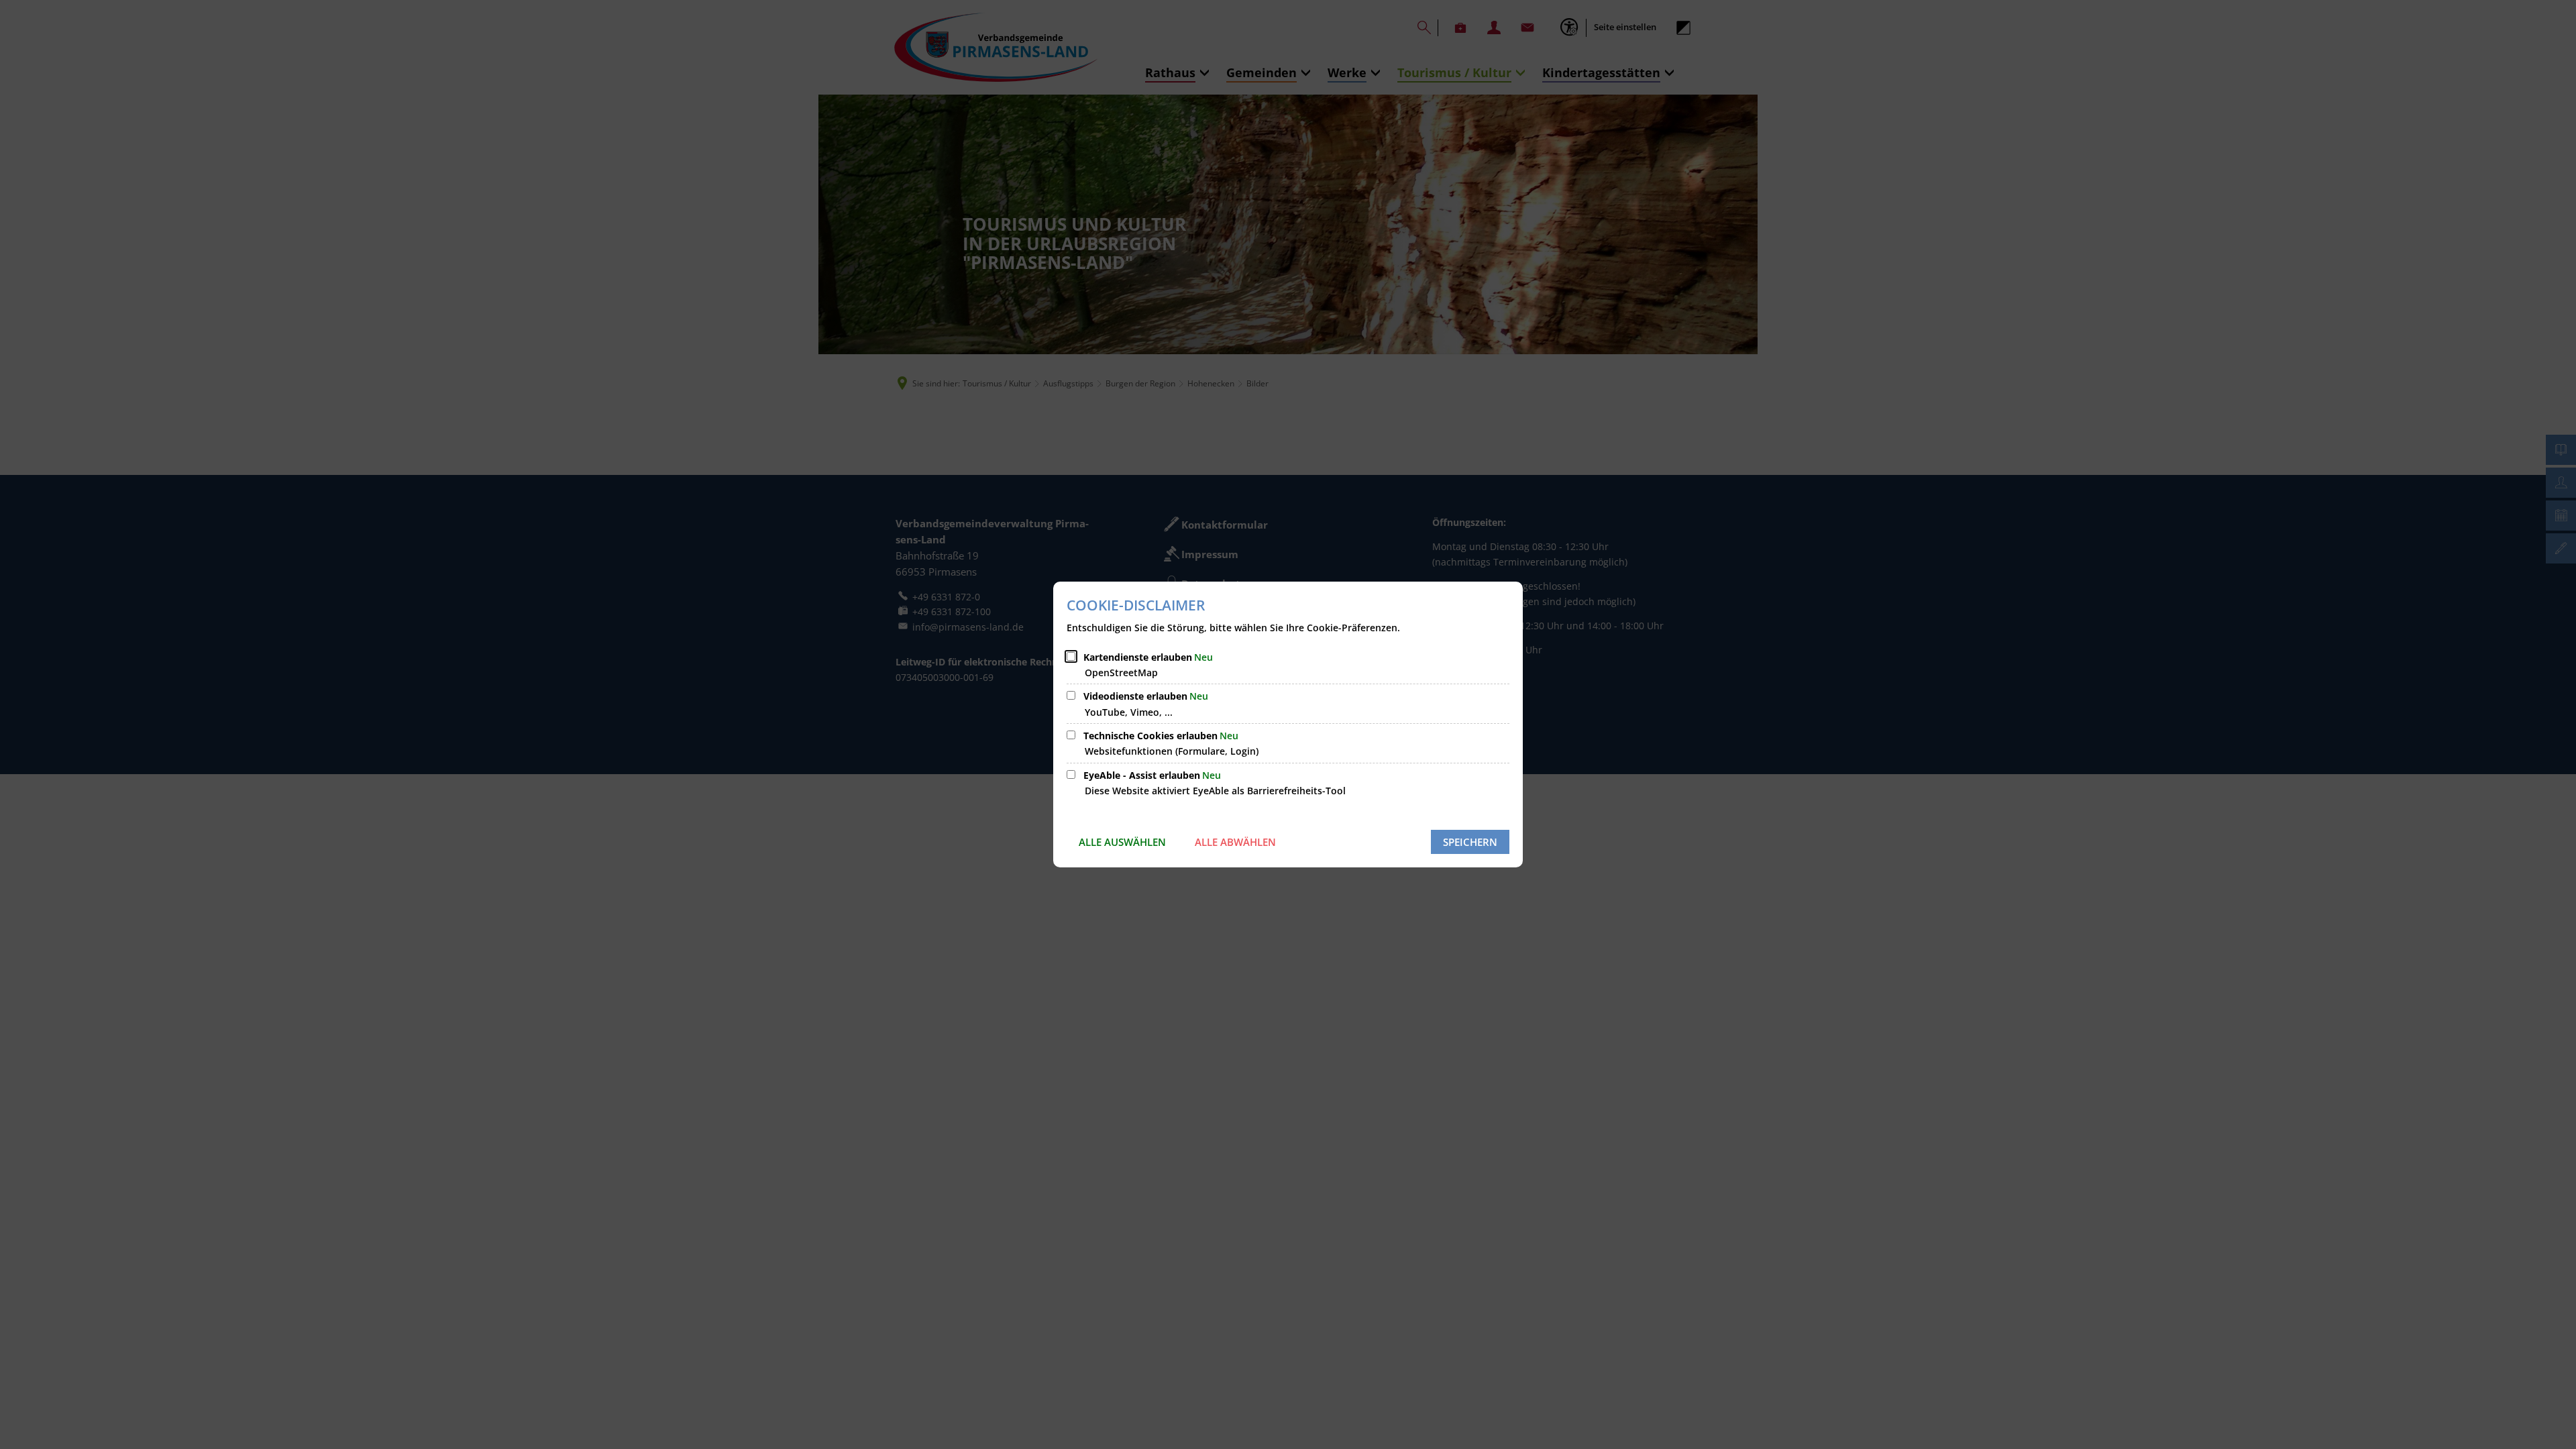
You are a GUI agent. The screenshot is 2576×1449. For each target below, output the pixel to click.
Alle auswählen (1122, 842)
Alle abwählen (1235, 842)
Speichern (1470, 842)
